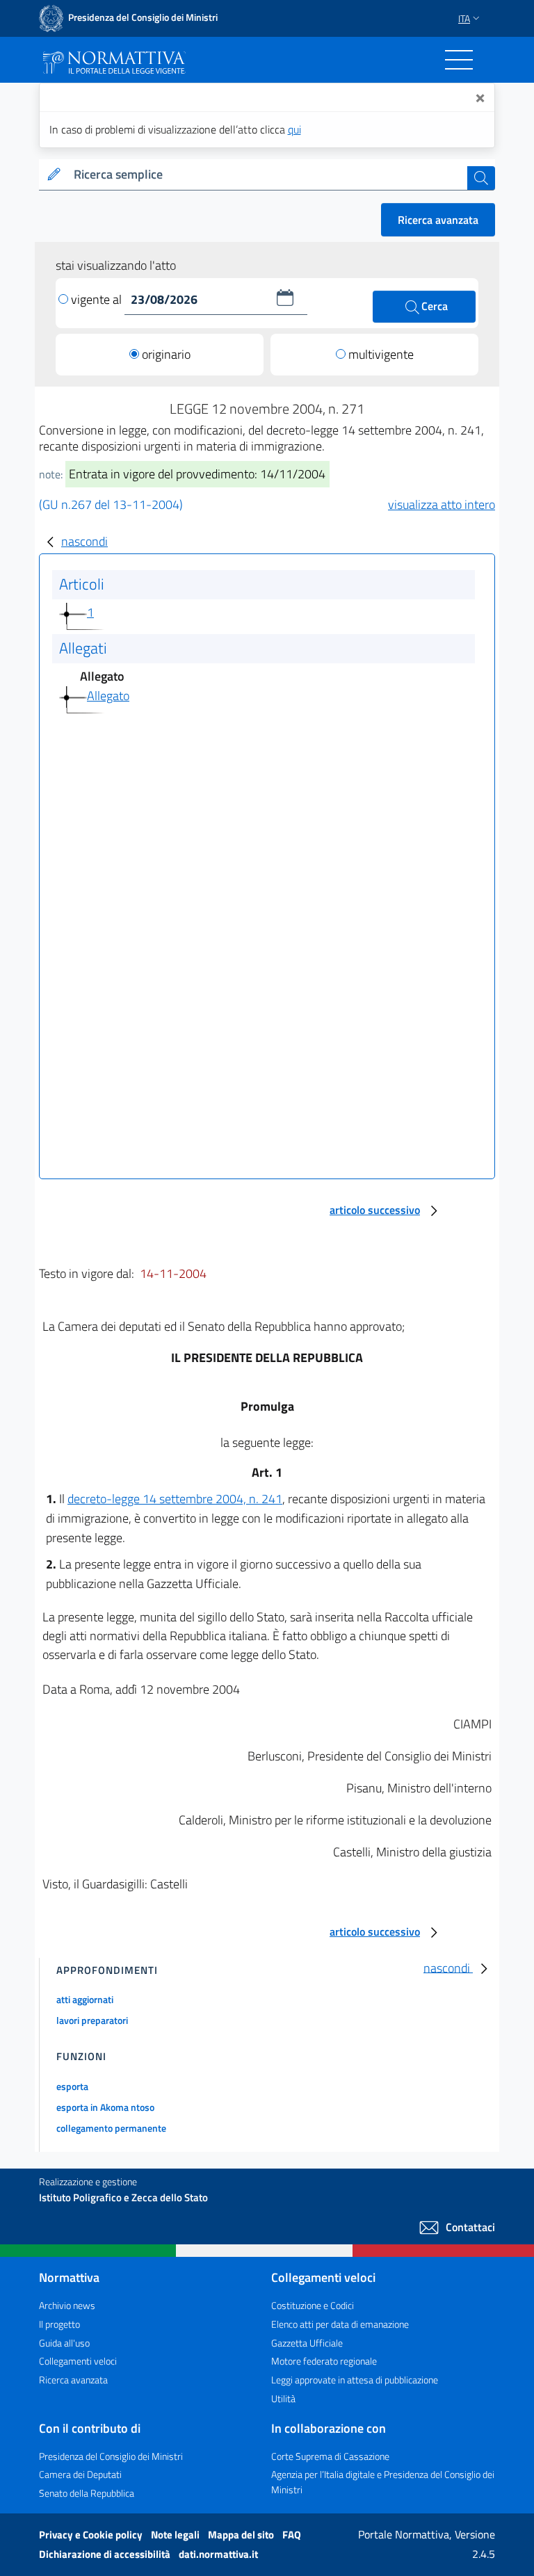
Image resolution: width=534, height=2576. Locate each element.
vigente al (98, 299)
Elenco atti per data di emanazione (340, 2324)
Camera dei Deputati (80, 2474)
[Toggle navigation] (459, 60)
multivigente (381, 354)
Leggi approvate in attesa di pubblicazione (355, 2380)
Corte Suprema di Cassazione (330, 2456)
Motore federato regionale (324, 2361)
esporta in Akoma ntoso (105, 2107)
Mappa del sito (242, 2535)
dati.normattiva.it (218, 2554)
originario (166, 354)
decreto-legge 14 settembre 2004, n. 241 (175, 1499)
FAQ (292, 2535)
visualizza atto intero (442, 504)
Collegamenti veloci (78, 2361)
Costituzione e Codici (313, 2305)
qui (294, 129)
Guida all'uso (64, 2343)
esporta (72, 2086)
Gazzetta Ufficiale (307, 2343)
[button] (285, 298)
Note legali (176, 2535)
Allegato (108, 696)
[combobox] (268, 175)
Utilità (283, 2398)
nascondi (84, 541)
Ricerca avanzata (438, 220)
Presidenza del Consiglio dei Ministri (111, 2456)
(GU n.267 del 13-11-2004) (111, 504)
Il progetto (59, 2324)
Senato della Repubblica (87, 2493)
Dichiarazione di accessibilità (106, 2554)
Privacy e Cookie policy (92, 2535)
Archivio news (67, 2305)
